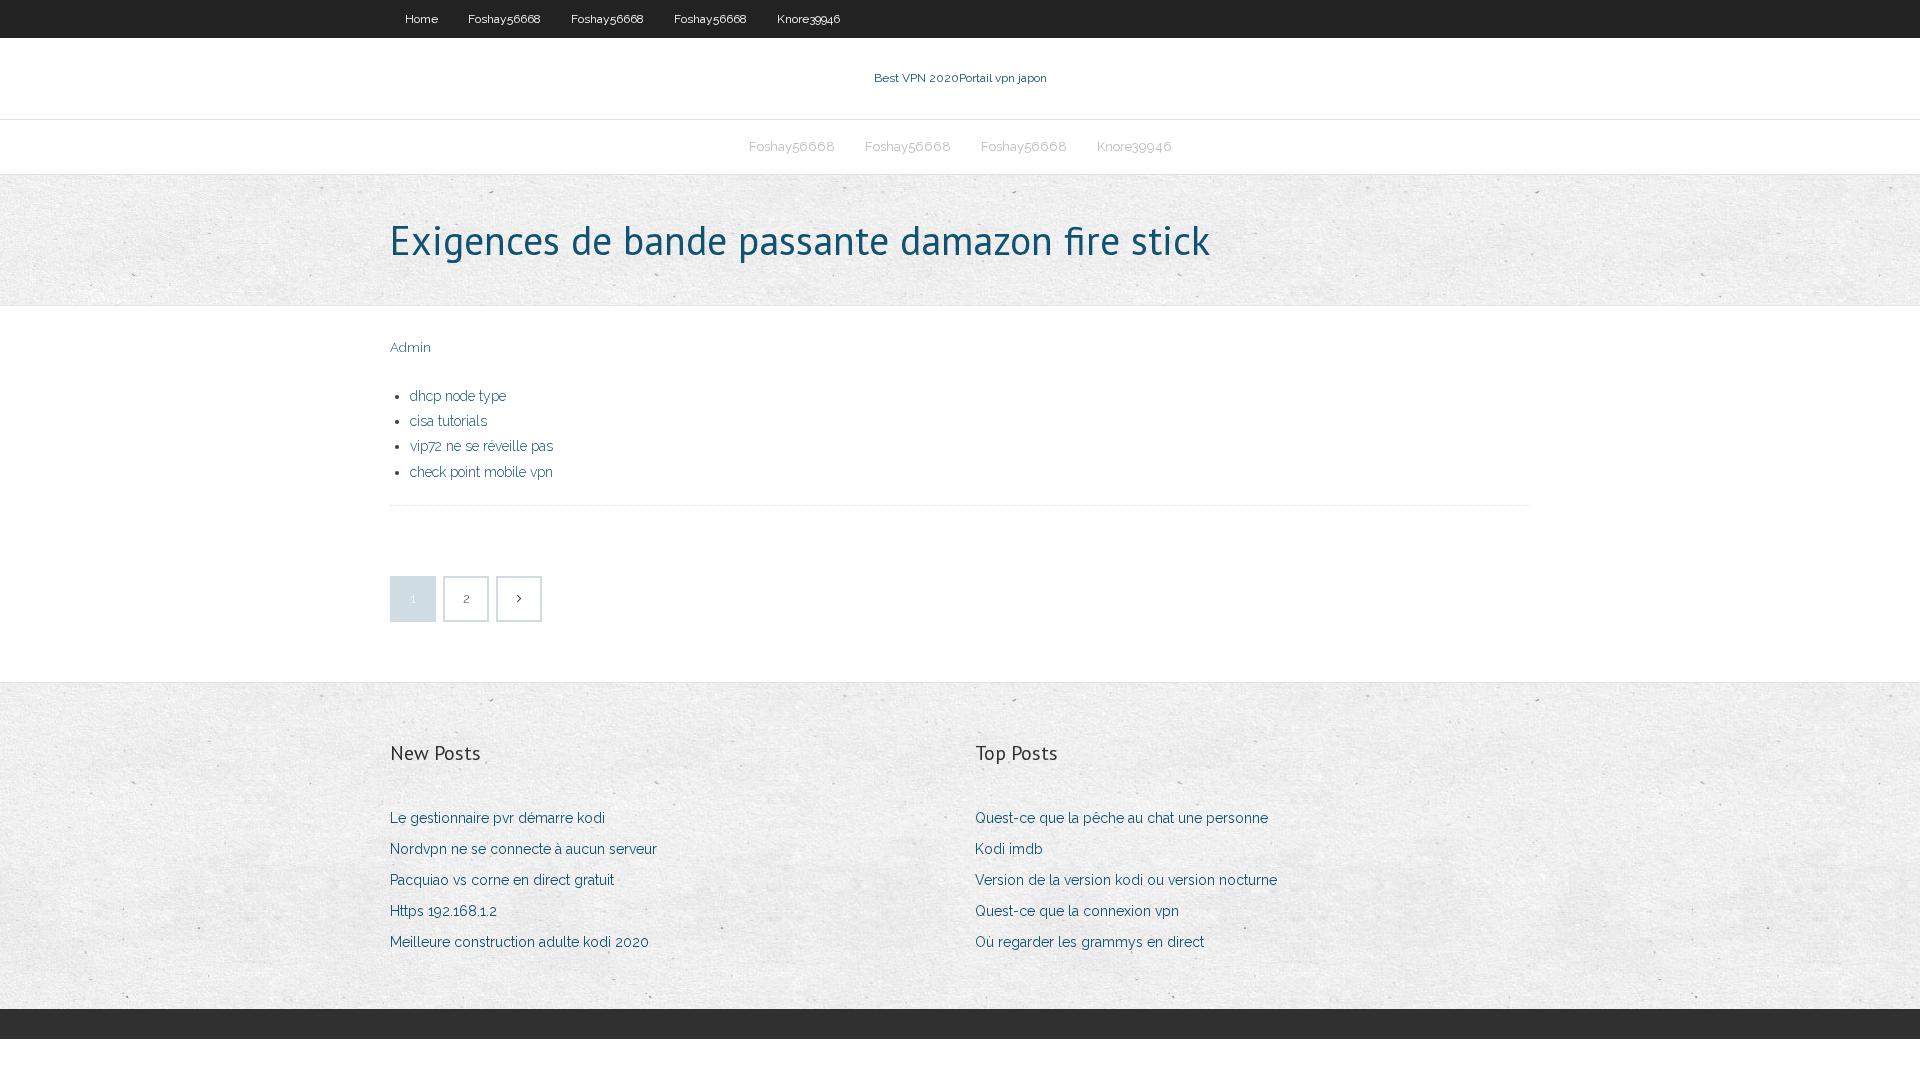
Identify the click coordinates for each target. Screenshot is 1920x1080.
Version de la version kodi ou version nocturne (1126, 880)
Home (421, 19)
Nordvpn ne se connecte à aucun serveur (523, 849)
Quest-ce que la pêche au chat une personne (1121, 818)
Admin (410, 347)
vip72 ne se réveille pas (481, 446)
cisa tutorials (448, 421)
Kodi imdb (1009, 849)
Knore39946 (808, 19)
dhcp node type (458, 396)
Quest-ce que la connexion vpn (1077, 911)
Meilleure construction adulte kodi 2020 (519, 942)
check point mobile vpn (481, 472)
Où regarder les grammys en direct (1089, 942)
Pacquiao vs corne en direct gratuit (502, 880)
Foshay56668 (504, 19)
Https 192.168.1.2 (443, 911)
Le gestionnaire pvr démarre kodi (497, 818)
